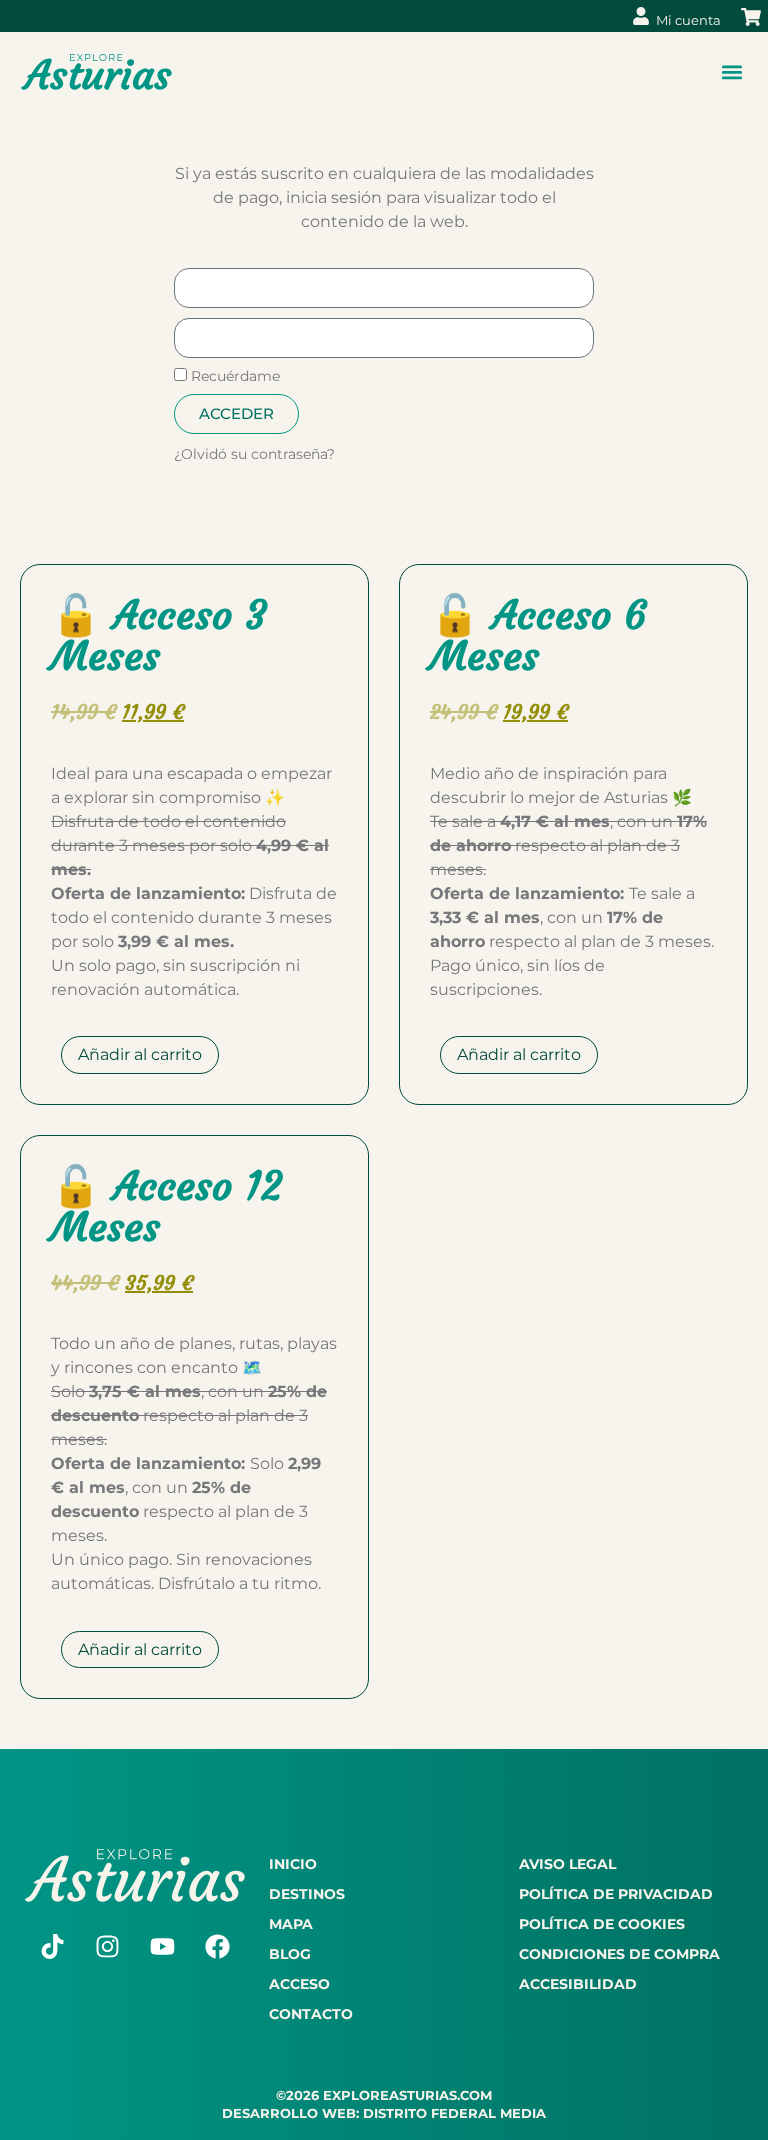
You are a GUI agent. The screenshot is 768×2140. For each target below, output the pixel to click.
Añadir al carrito (140, 1054)
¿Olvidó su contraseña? (254, 454)
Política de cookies (602, 1924)
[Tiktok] (52, 1947)
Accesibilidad (578, 1984)
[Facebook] (217, 1947)
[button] (731, 72)
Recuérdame (233, 376)
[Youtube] (162, 1947)
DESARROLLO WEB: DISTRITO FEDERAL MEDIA (384, 2113)
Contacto (311, 2014)
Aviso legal (567, 1864)
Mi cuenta (688, 20)
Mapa (291, 1924)
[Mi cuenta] (641, 16)
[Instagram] (107, 1947)
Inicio (293, 1864)
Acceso (299, 1984)
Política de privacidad (616, 1894)
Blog (290, 1954)
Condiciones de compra (619, 1954)
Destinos (307, 1894)
